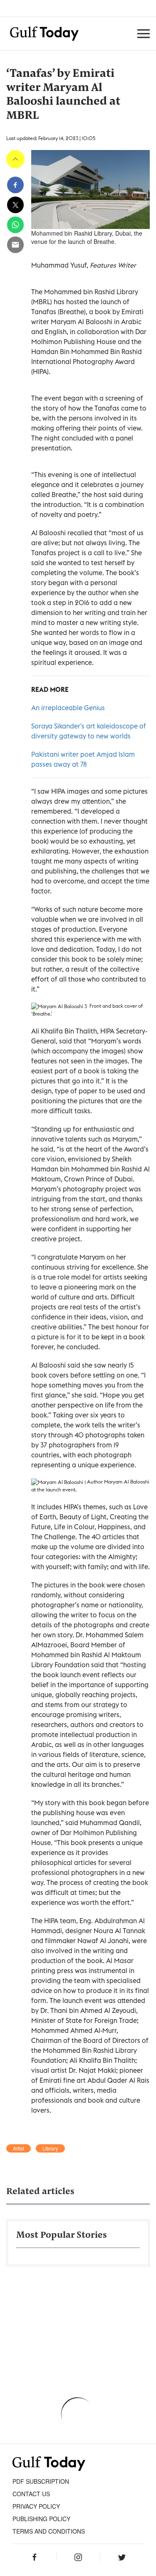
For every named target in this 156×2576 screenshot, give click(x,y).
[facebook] (15, 185)
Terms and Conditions (49, 2531)
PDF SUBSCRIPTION (41, 2481)
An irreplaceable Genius (68, 708)
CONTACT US (31, 2494)
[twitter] (15, 205)
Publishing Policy (41, 2519)
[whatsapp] (15, 225)
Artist (19, 2148)
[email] (15, 245)
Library (50, 2148)
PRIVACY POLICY (36, 2506)
